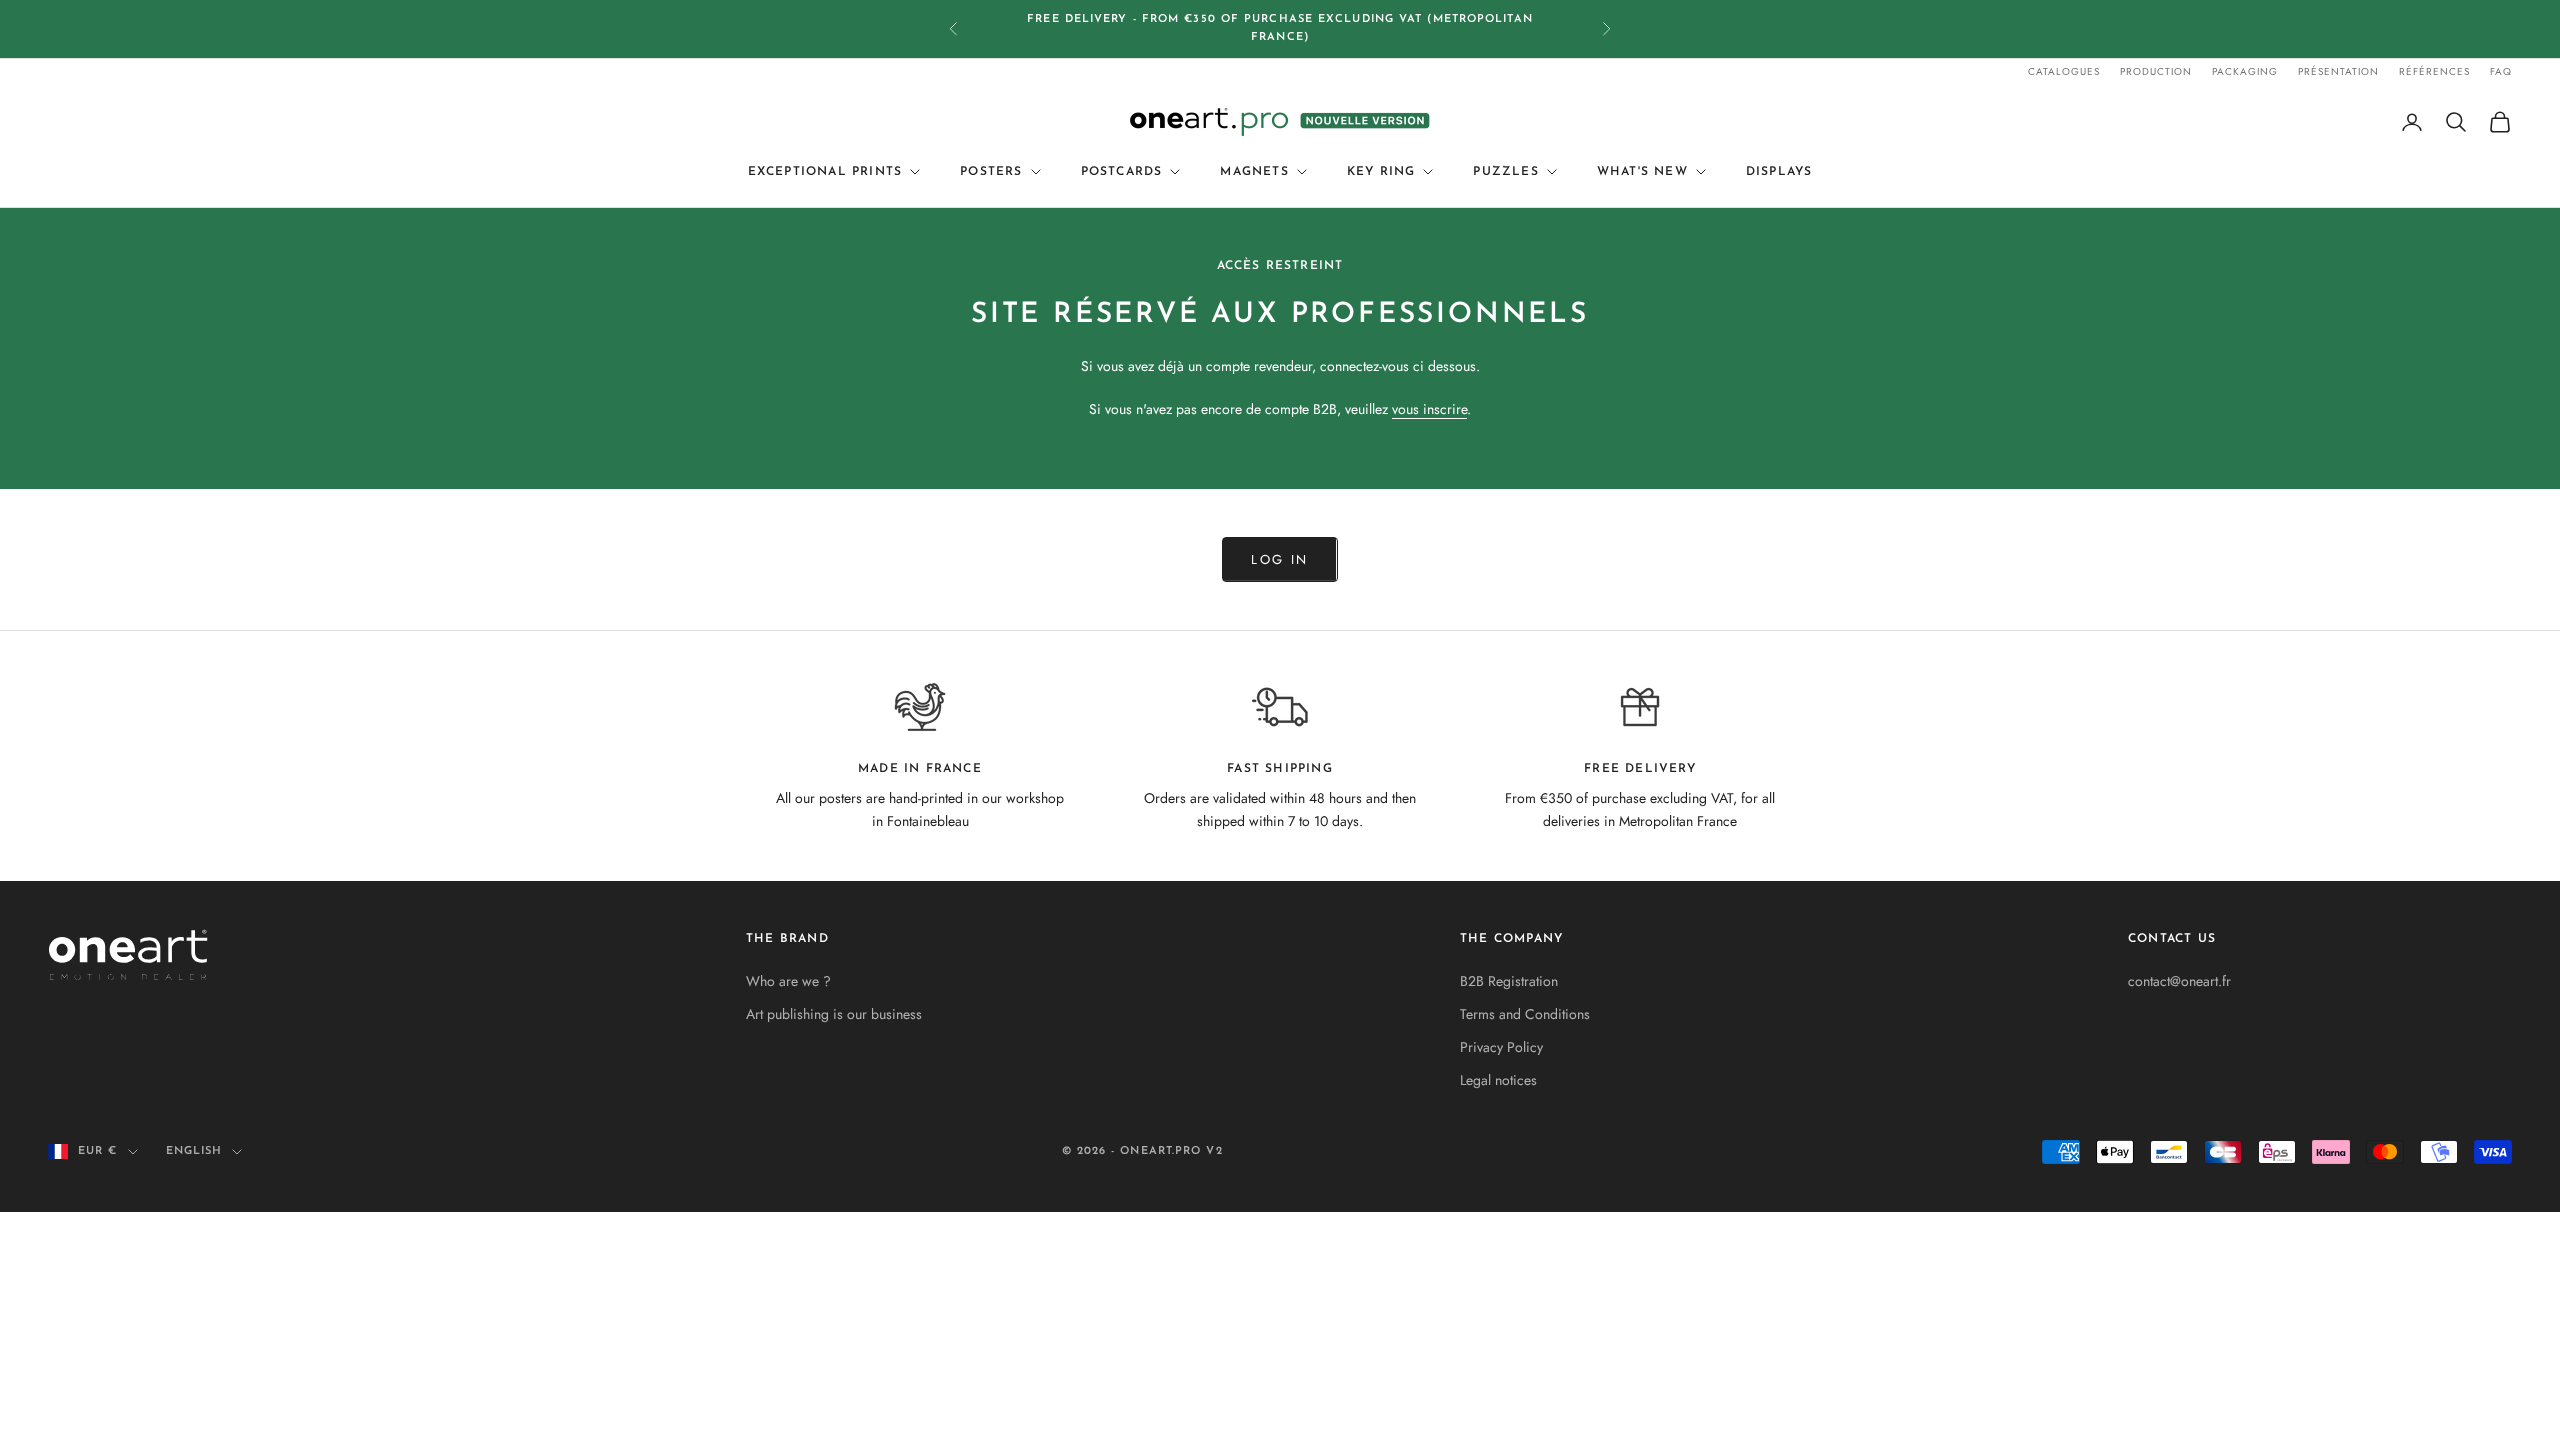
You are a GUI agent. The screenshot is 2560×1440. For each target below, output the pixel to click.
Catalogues (2064, 71)
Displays (1779, 172)
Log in (1279, 559)
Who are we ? (788, 981)
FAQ (2501, 71)
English (194, 1151)
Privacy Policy (1501, 1047)
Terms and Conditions (1525, 1014)
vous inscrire (1429, 409)
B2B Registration (1509, 981)
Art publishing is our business (834, 1014)
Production (2156, 71)
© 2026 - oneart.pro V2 (1142, 1151)
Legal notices (1498, 1080)
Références (2434, 71)
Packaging (2245, 71)
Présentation (2338, 71)
